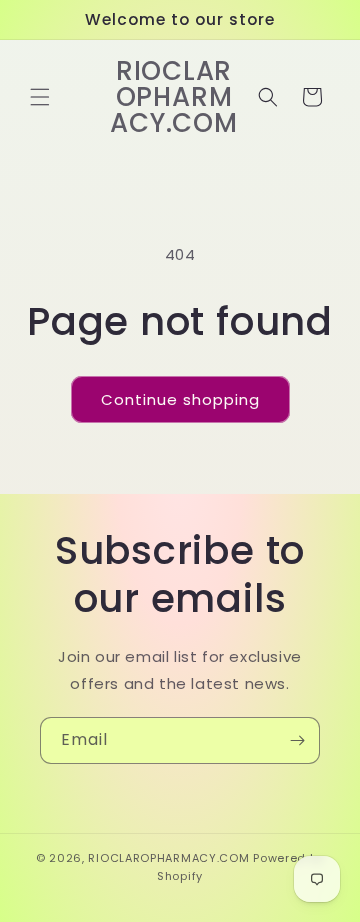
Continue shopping (180, 399)
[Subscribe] (297, 740)
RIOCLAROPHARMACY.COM (168, 858)
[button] (40, 97)
